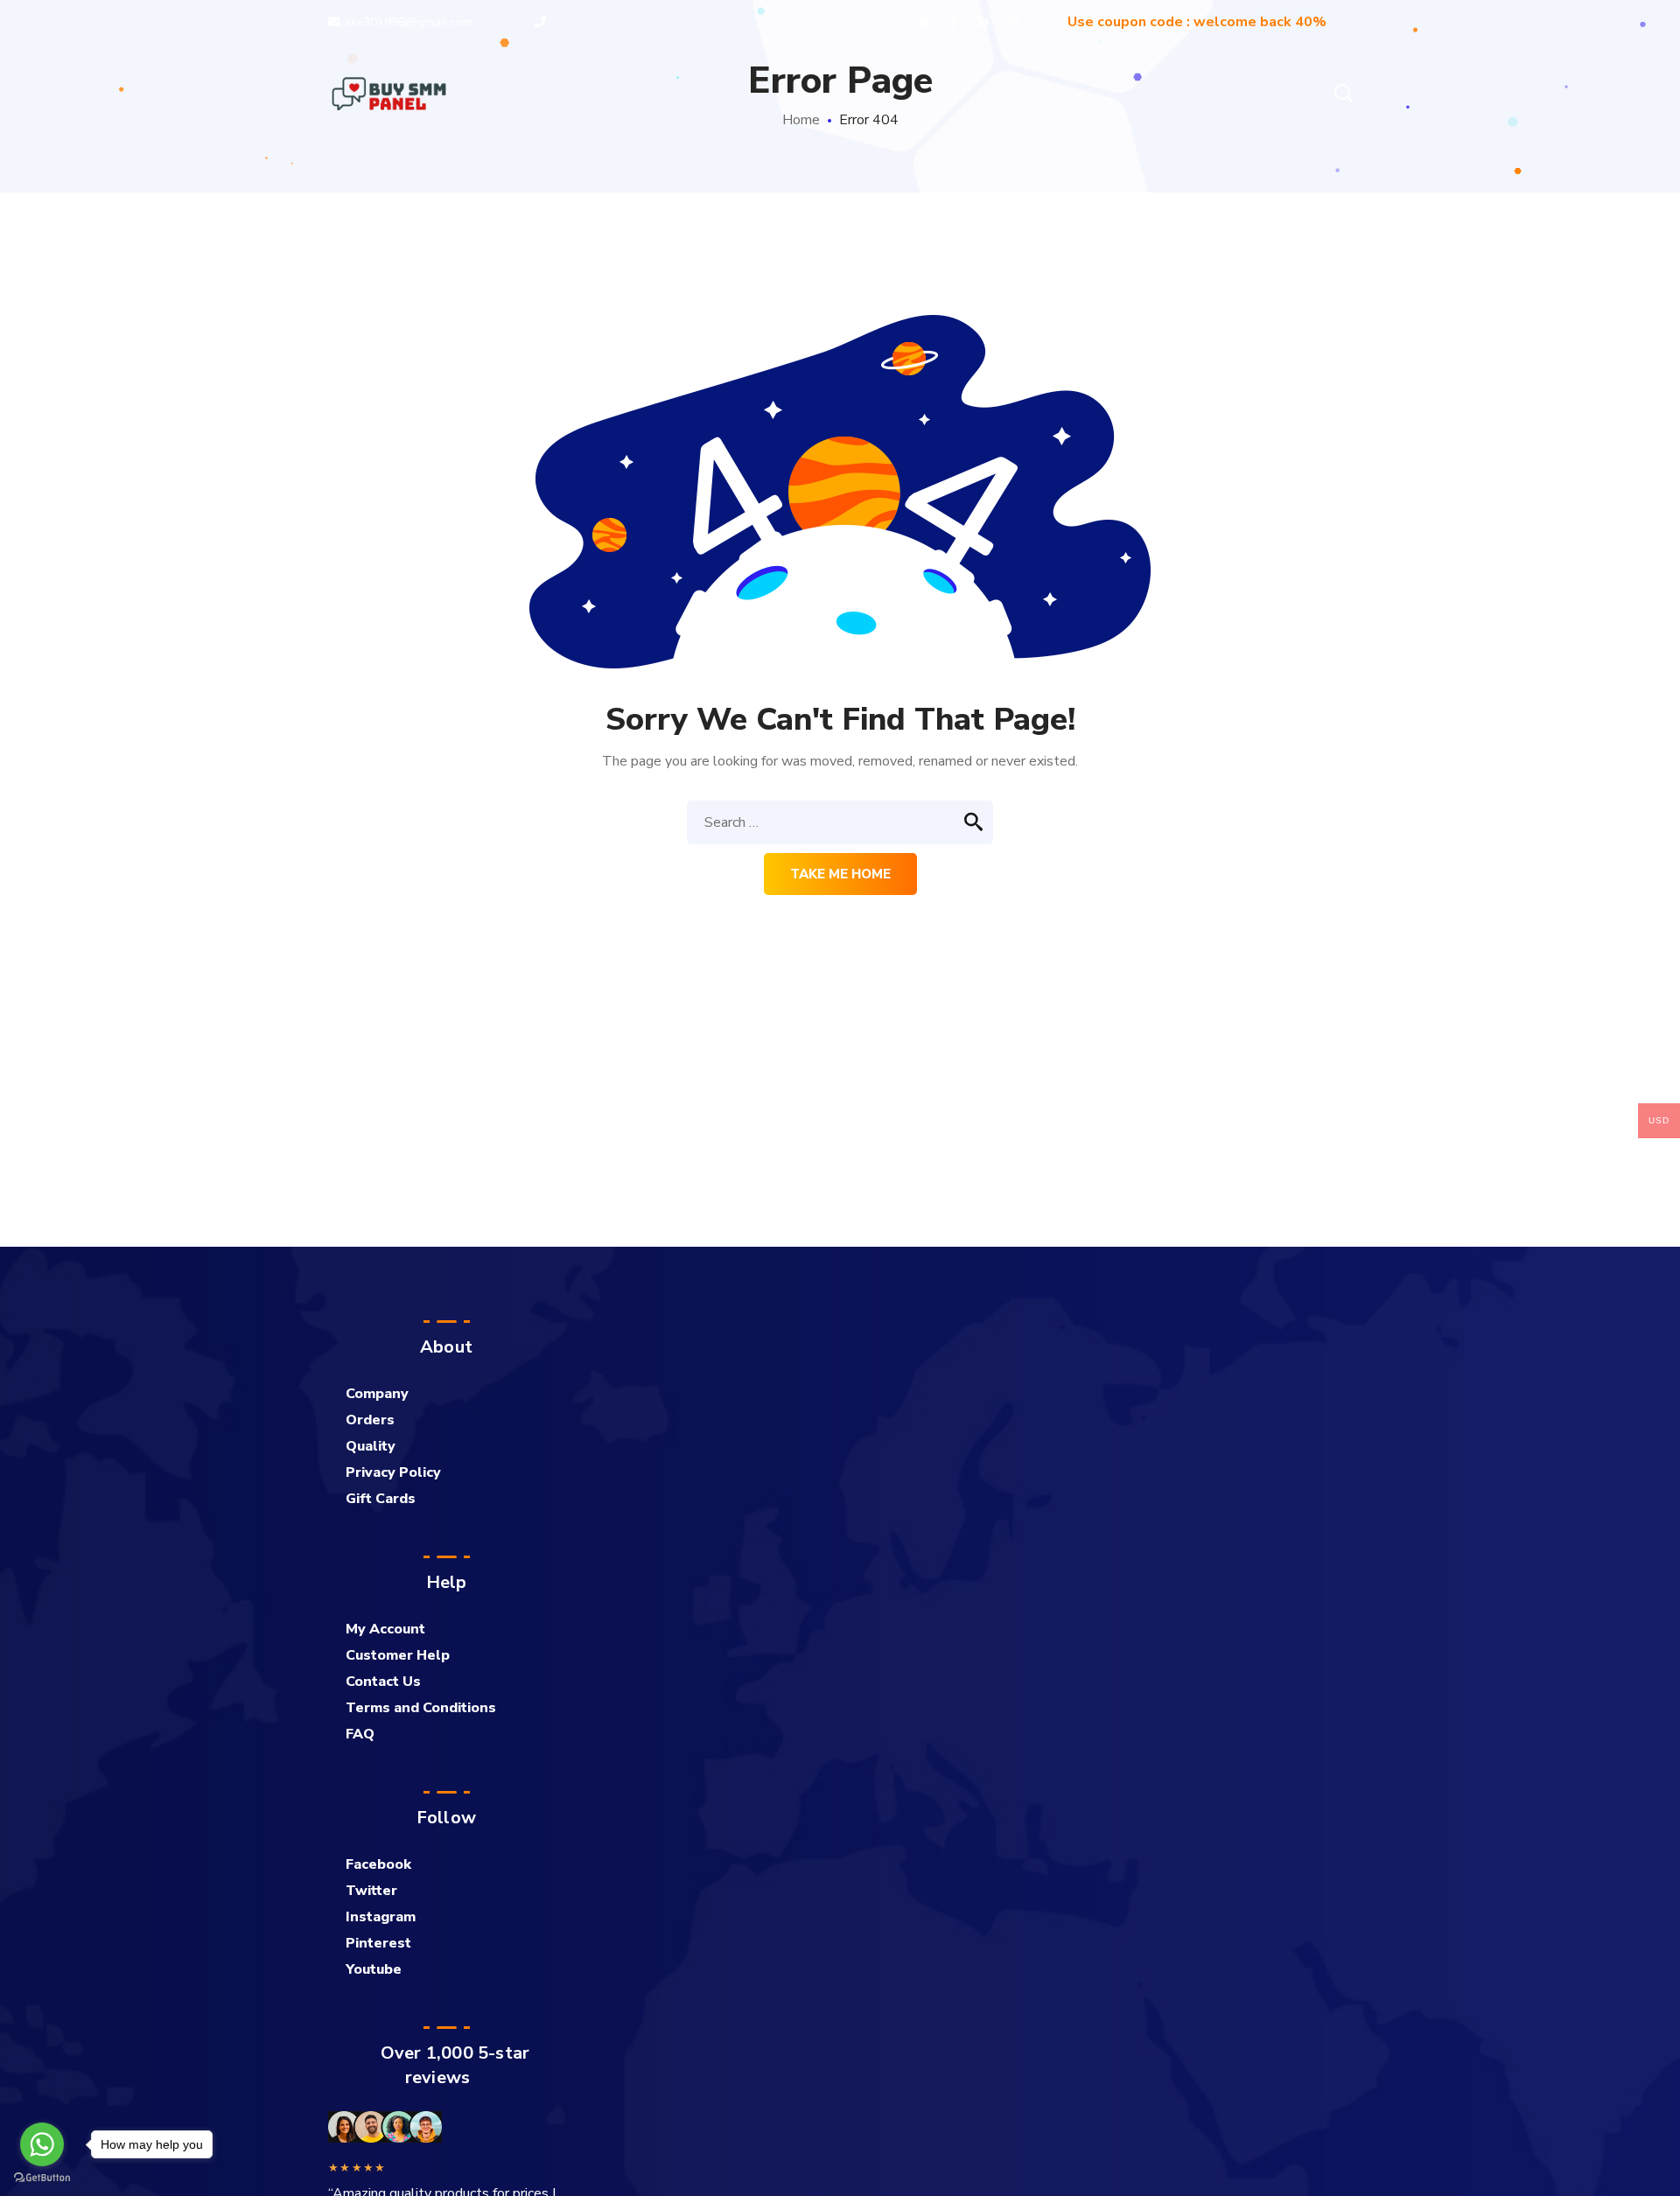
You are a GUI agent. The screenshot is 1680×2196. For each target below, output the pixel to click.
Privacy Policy (393, 1472)
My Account (385, 1629)
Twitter (371, 1891)
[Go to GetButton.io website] (42, 2178)
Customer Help (398, 1655)
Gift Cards (381, 1499)
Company (377, 1394)
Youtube (374, 1969)
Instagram (381, 1917)
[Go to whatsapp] (42, 2144)
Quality (371, 1446)
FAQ (360, 1734)
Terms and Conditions (421, 1708)
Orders (370, 1420)
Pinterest (378, 1943)
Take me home (840, 874)
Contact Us (383, 1682)
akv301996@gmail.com (406, 22)
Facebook (378, 1864)
